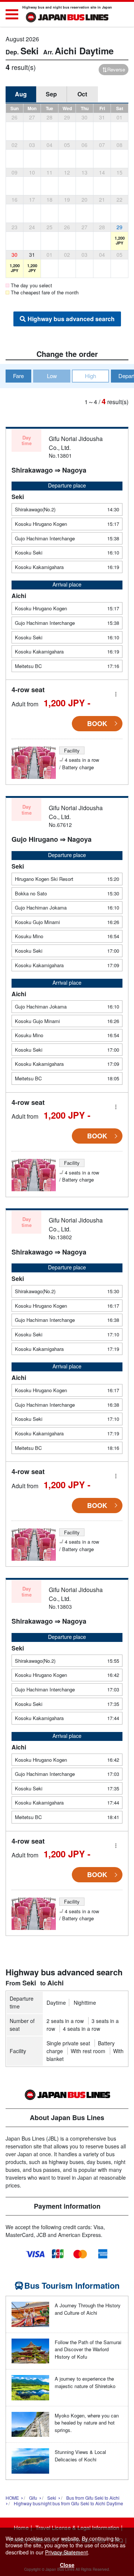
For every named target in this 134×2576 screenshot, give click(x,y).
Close (67, 2565)
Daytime (56, 2003)
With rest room (88, 2051)
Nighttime (85, 2003)
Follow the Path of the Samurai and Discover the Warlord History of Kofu (88, 2349)
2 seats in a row (65, 2021)
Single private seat (68, 2043)
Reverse (116, 69)
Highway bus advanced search (71, 319)
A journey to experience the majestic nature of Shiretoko (85, 2382)
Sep (51, 94)
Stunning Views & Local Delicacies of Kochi (80, 2456)
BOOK (97, 723)
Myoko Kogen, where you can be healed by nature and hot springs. (87, 2423)
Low (52, 376)
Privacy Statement (66, 2552)
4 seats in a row (82, 2029)
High (90, 376)
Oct (82, 94)
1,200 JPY (120, 240)
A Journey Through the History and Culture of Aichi (88, 2309)
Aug (21, 94)
